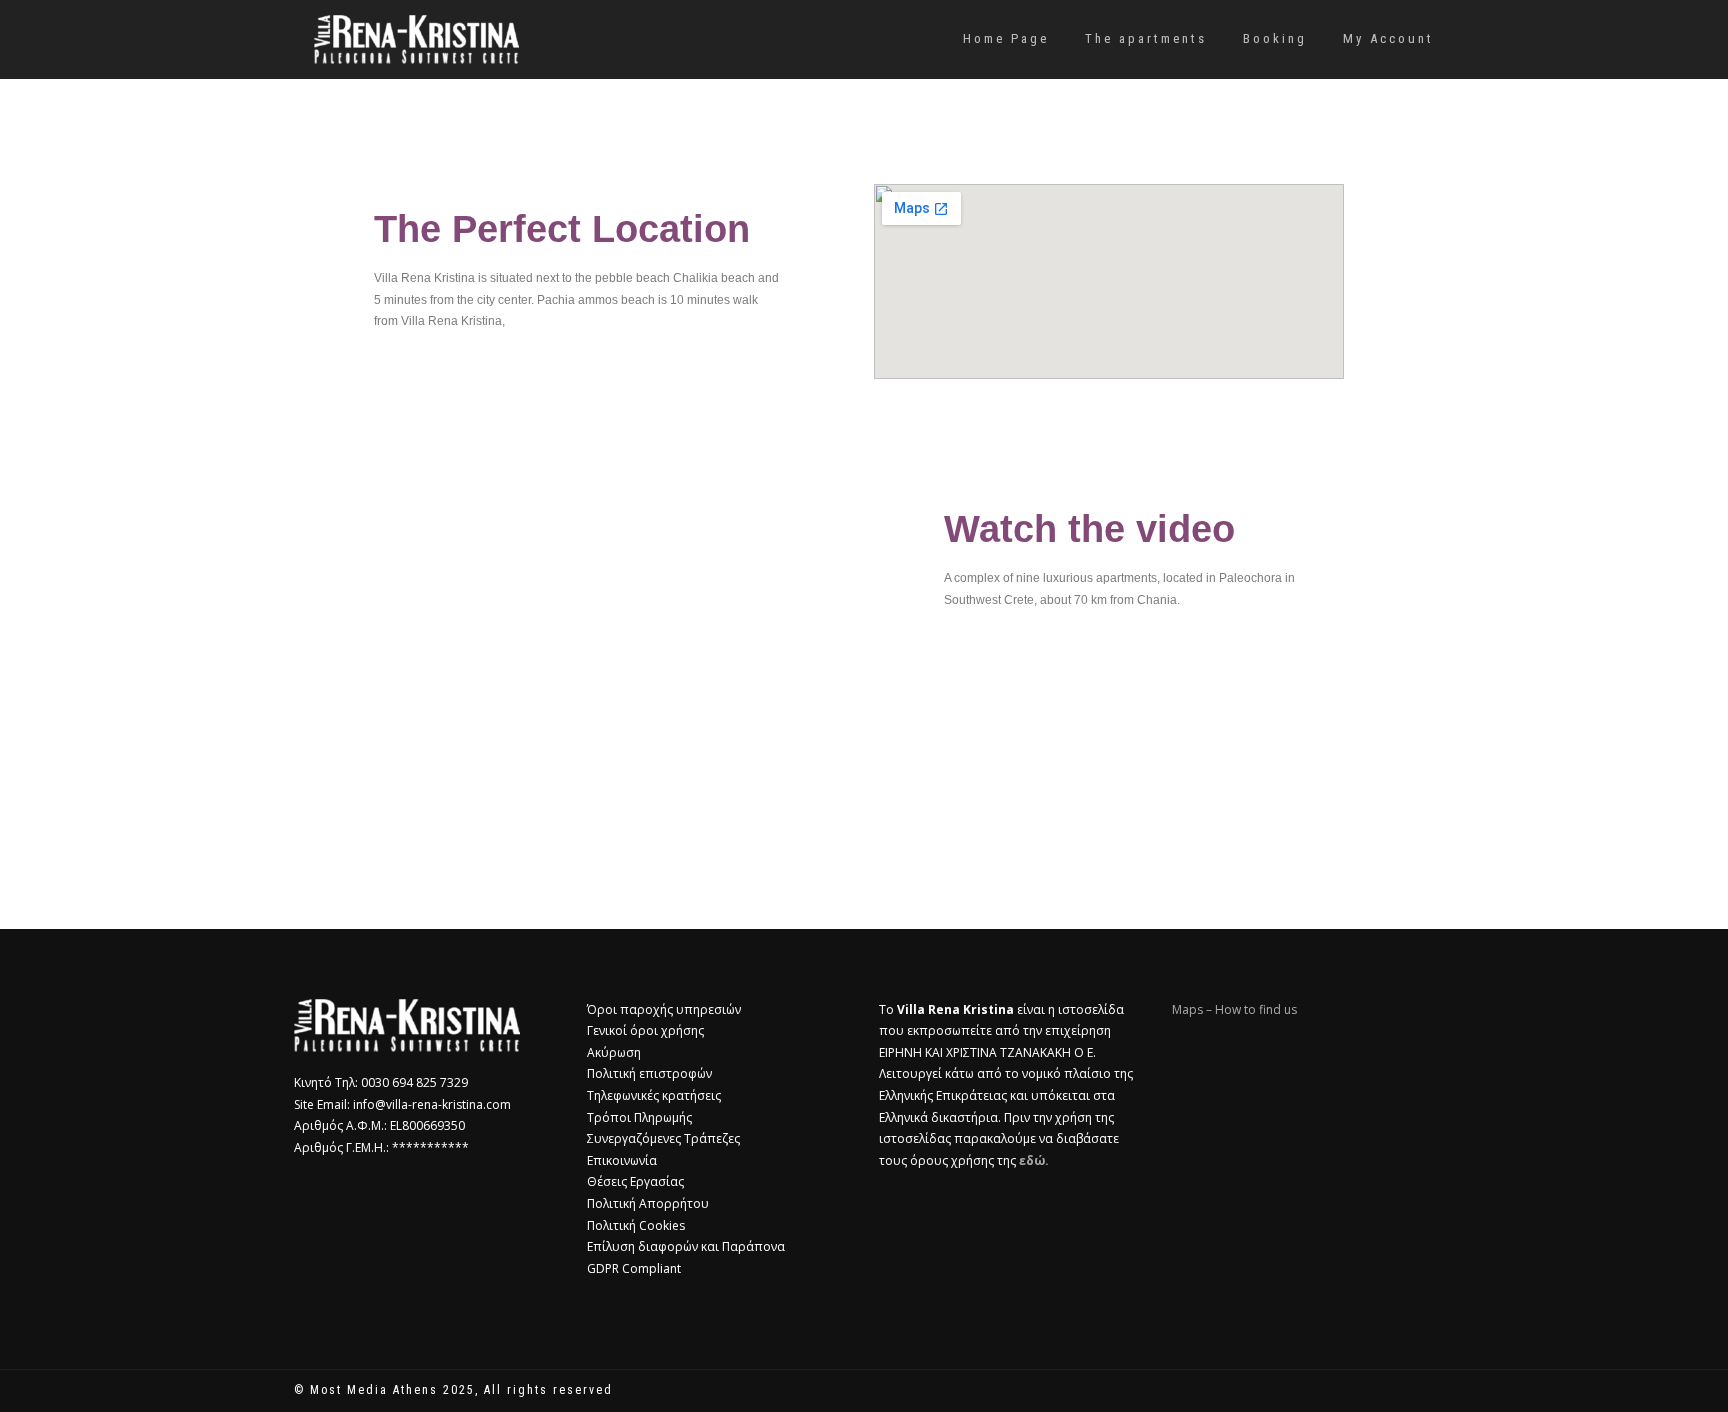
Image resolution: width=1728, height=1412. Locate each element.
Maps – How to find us (1234, 1009)
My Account (1388, 38)
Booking (1275, 38)
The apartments (1146, 38)
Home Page (1006, 38)
